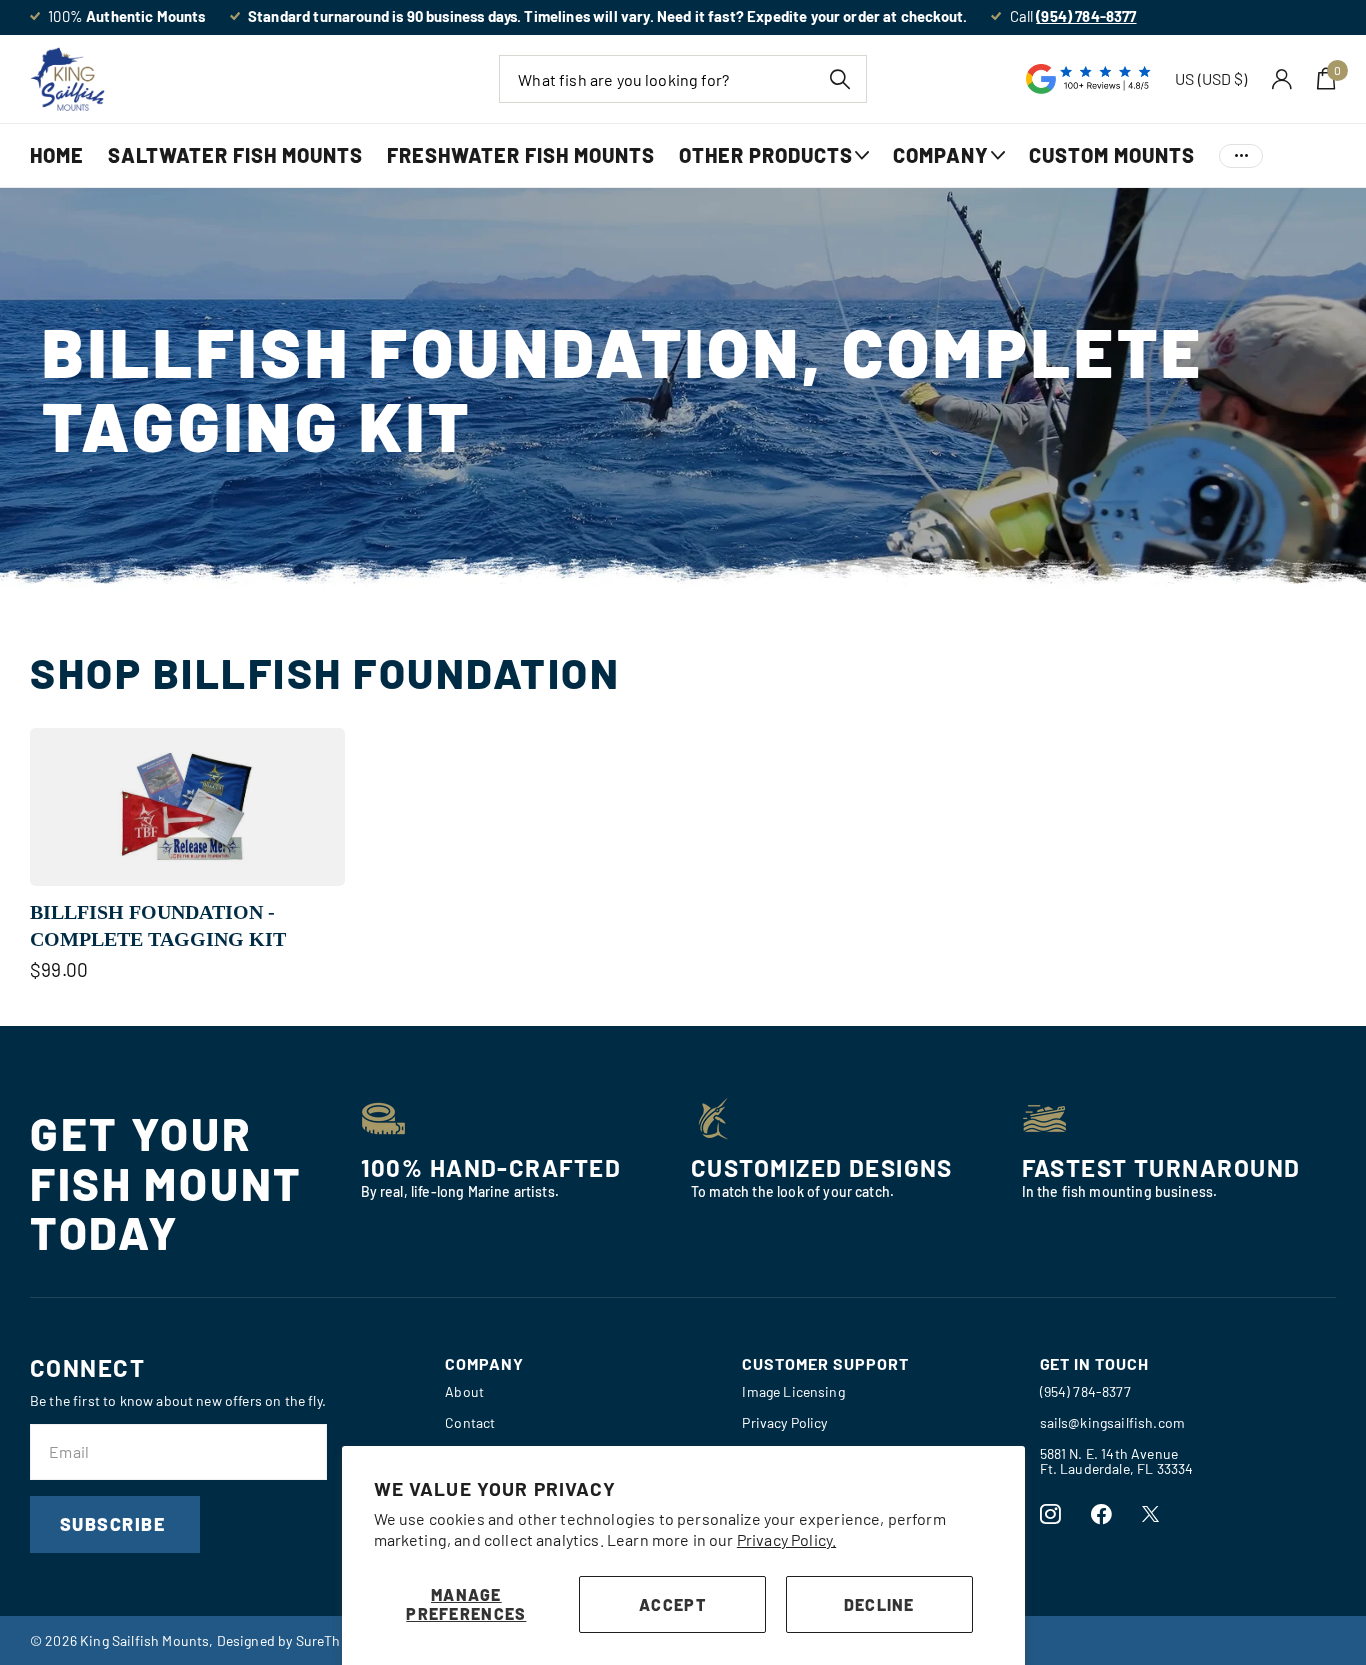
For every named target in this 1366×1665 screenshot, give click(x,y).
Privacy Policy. (786, 1539)
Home (57, 155)
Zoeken (839, 79)
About (464, 1391)
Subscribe (115, 1524)
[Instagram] (1050, 1514)
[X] (1150, 1514)
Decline (879, 1604)
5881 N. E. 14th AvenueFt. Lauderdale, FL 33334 (1117, 1461)
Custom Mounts (1112, 155)
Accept (672, 1604)
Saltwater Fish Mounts (235, 155)
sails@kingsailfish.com (1113, 1422)
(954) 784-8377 (1085, 1391)
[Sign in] (1282, 79)
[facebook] (1101, 1514)
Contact (470, 1422)
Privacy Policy (784, 1422)
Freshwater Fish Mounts (521, 155)
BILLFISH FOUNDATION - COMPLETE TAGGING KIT (158, 925)
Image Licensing (793, 1391)
